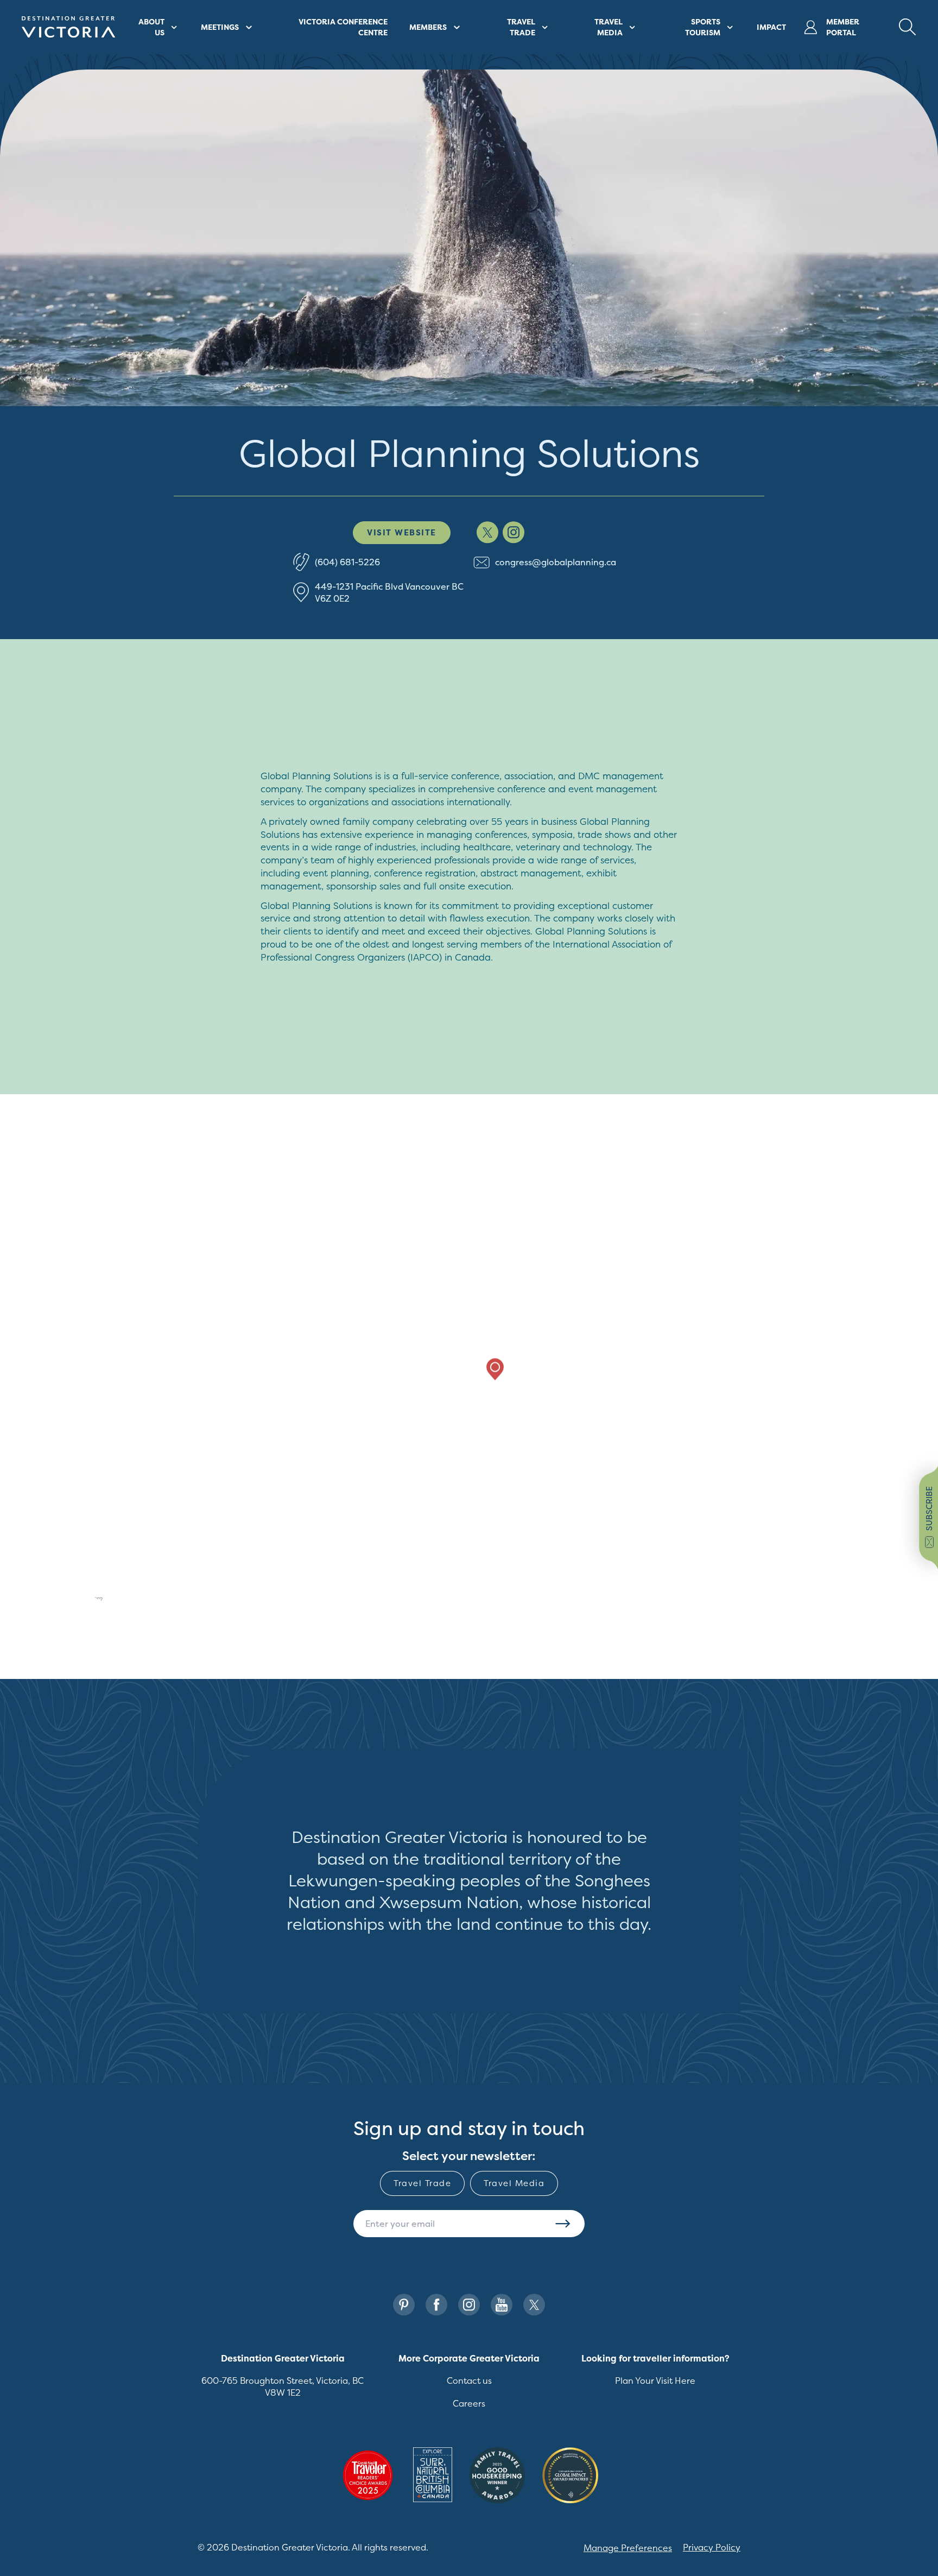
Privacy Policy (712, 2547)
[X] (534, 2305)
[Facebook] (436, 2305)
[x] (487, 532)
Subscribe (563, 2224)
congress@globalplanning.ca (556, 562)
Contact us (469, 2381)
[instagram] (514, 532)
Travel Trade (422, 2183)
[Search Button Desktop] (908, 27)
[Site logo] (68, 27)
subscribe (929, 1508)
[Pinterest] (404, 2305)
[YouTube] (502, 2305)
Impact (771, 27)
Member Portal (843, 27)
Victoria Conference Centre (343, 27)
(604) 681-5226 (347, 562)
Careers (469, 2403)
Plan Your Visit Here (655, 2381)
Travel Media (514, 2183)
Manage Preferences (628, 2548)
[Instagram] (469, 2305)
